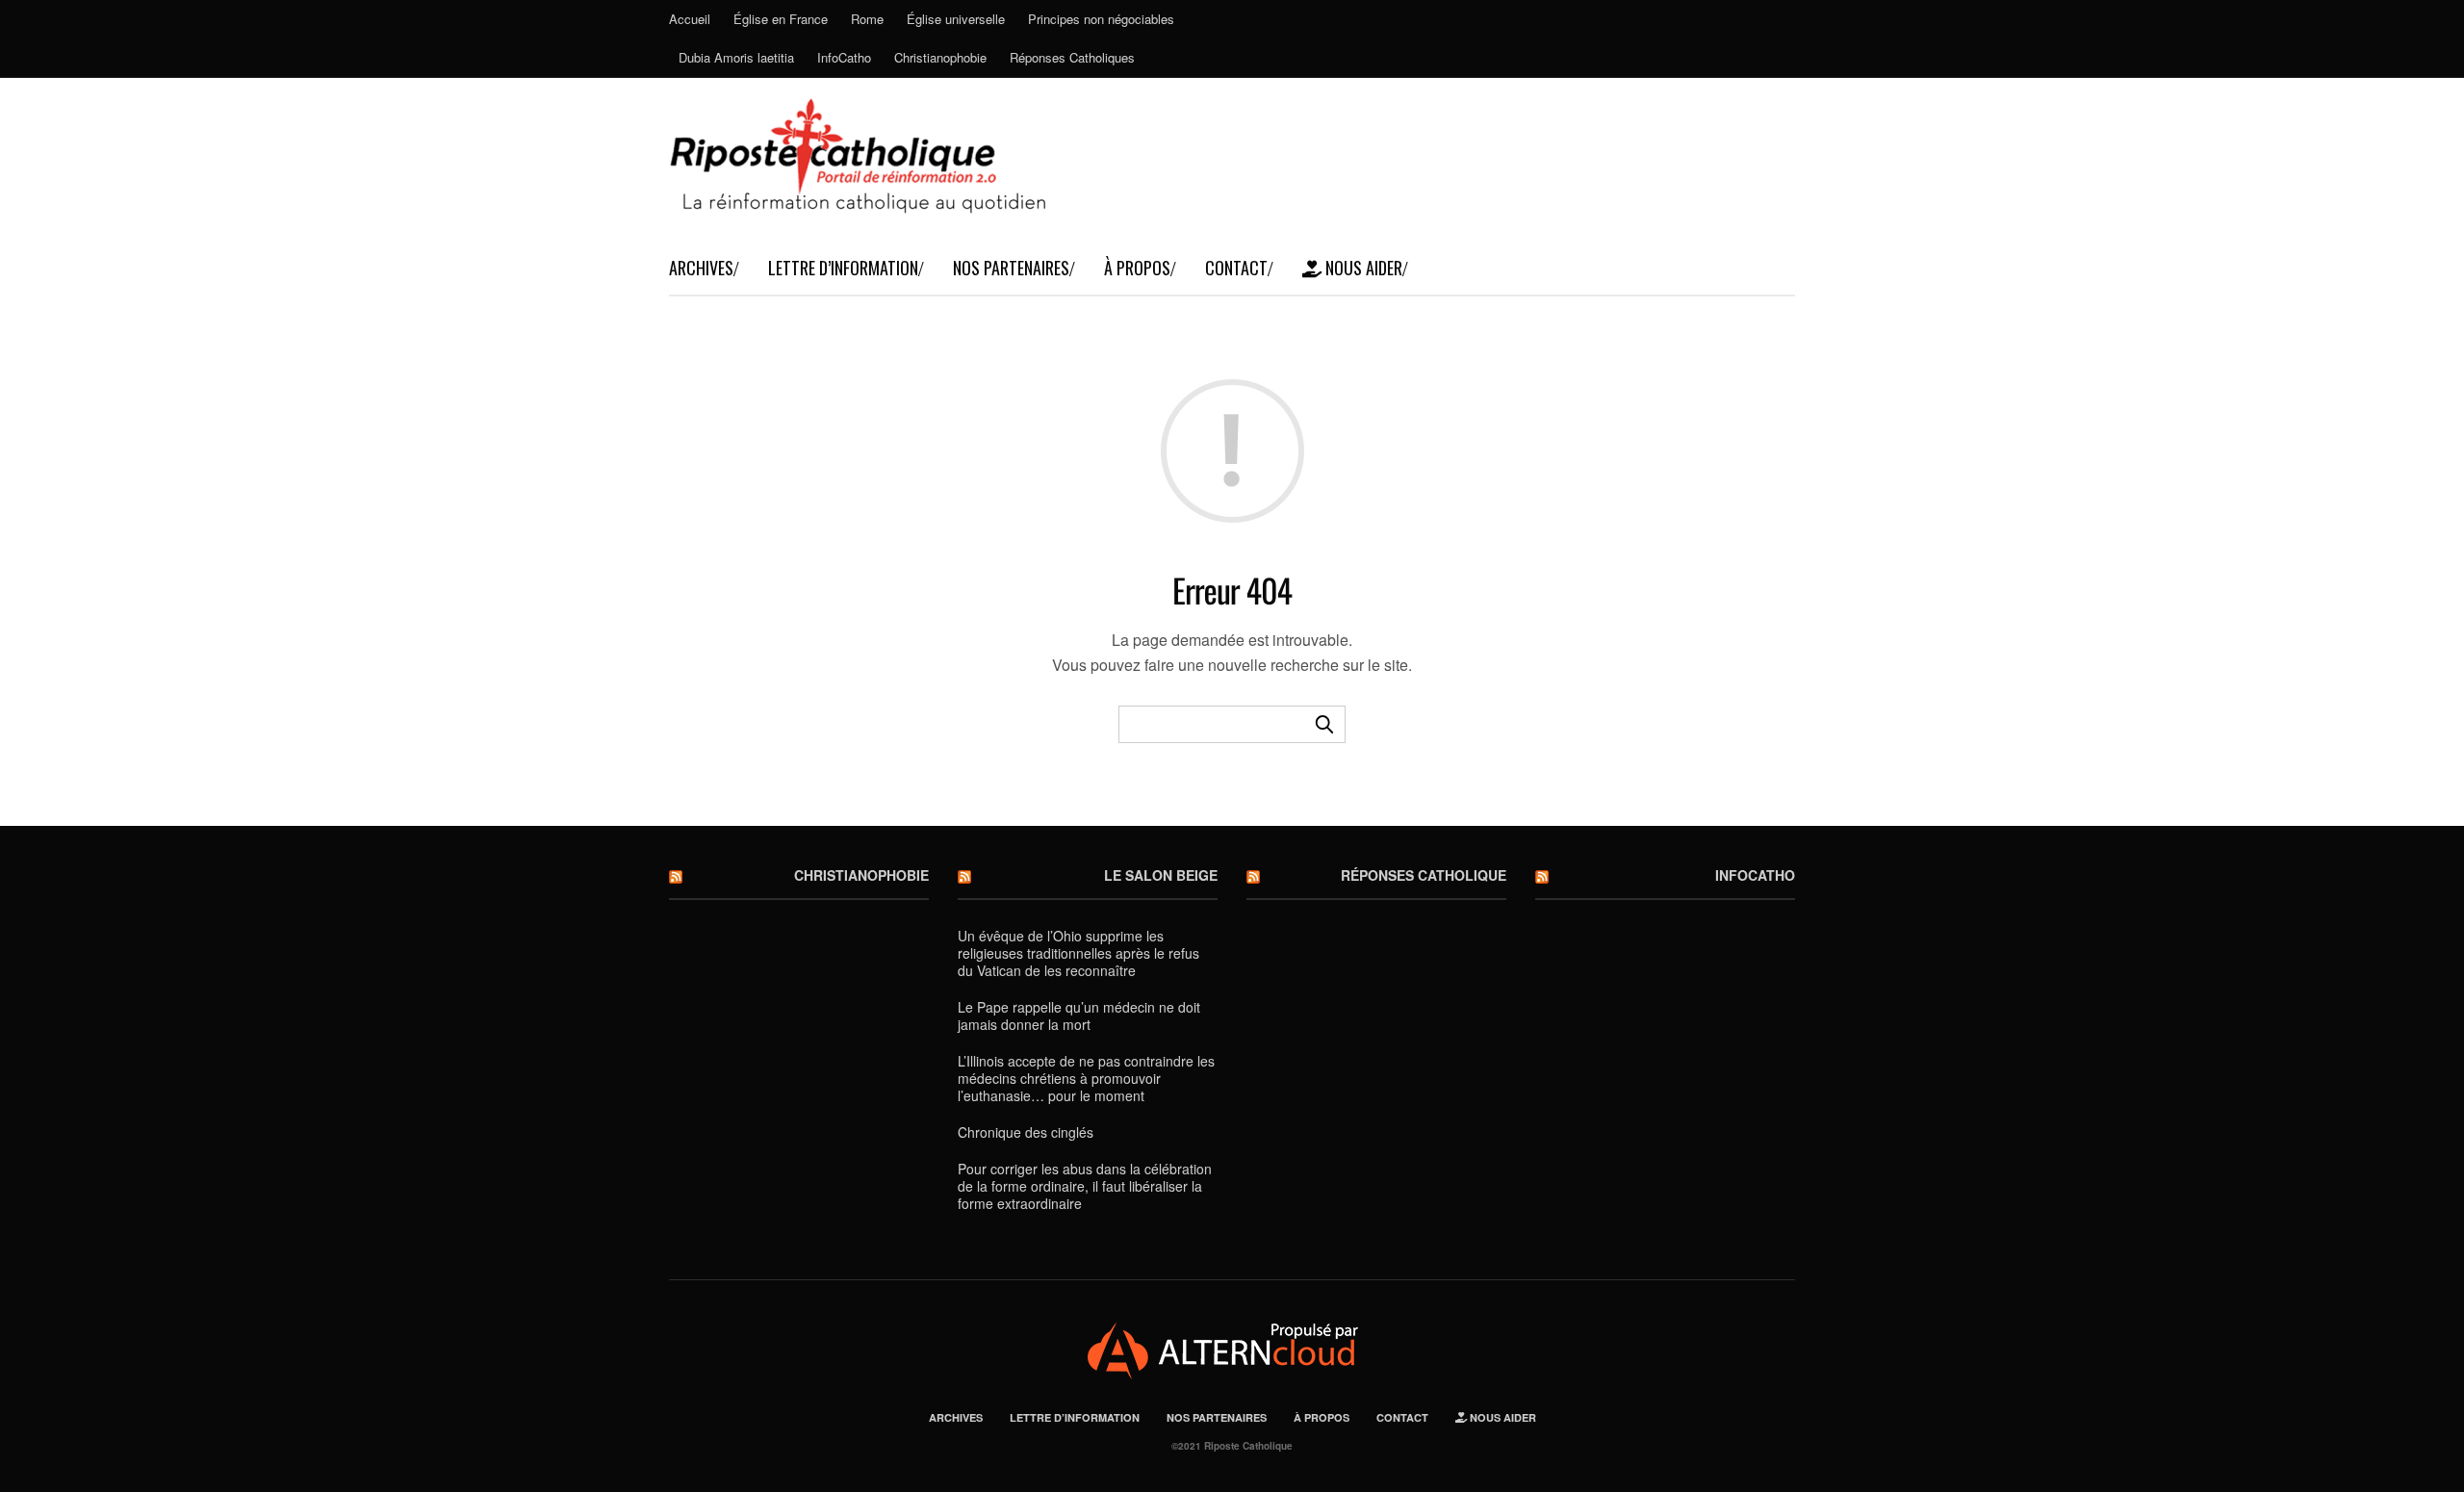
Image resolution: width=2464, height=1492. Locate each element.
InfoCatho (844, 57)
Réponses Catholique (1424, 875)
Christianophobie (940, 57)
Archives (701, 268)
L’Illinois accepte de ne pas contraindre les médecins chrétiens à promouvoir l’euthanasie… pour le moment (1086, 1078)
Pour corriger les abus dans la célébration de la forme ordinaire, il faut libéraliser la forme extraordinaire (1085, 1186)
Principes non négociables (1101, 19)
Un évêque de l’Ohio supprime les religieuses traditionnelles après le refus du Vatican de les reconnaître (1078, 953)
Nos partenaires (1011, 268)
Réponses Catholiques (1072, 57)
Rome (867, 19)
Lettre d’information (843, 268)
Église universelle (956, 19)
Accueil (690, 19)
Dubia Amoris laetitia (736, 57)
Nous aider (1362, 268)
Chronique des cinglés (1026, 1132)
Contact (1236, 268)
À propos (1137, 268)
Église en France (781, 19)
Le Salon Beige (1161, 875)
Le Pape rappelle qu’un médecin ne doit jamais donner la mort (1079, 1016)
